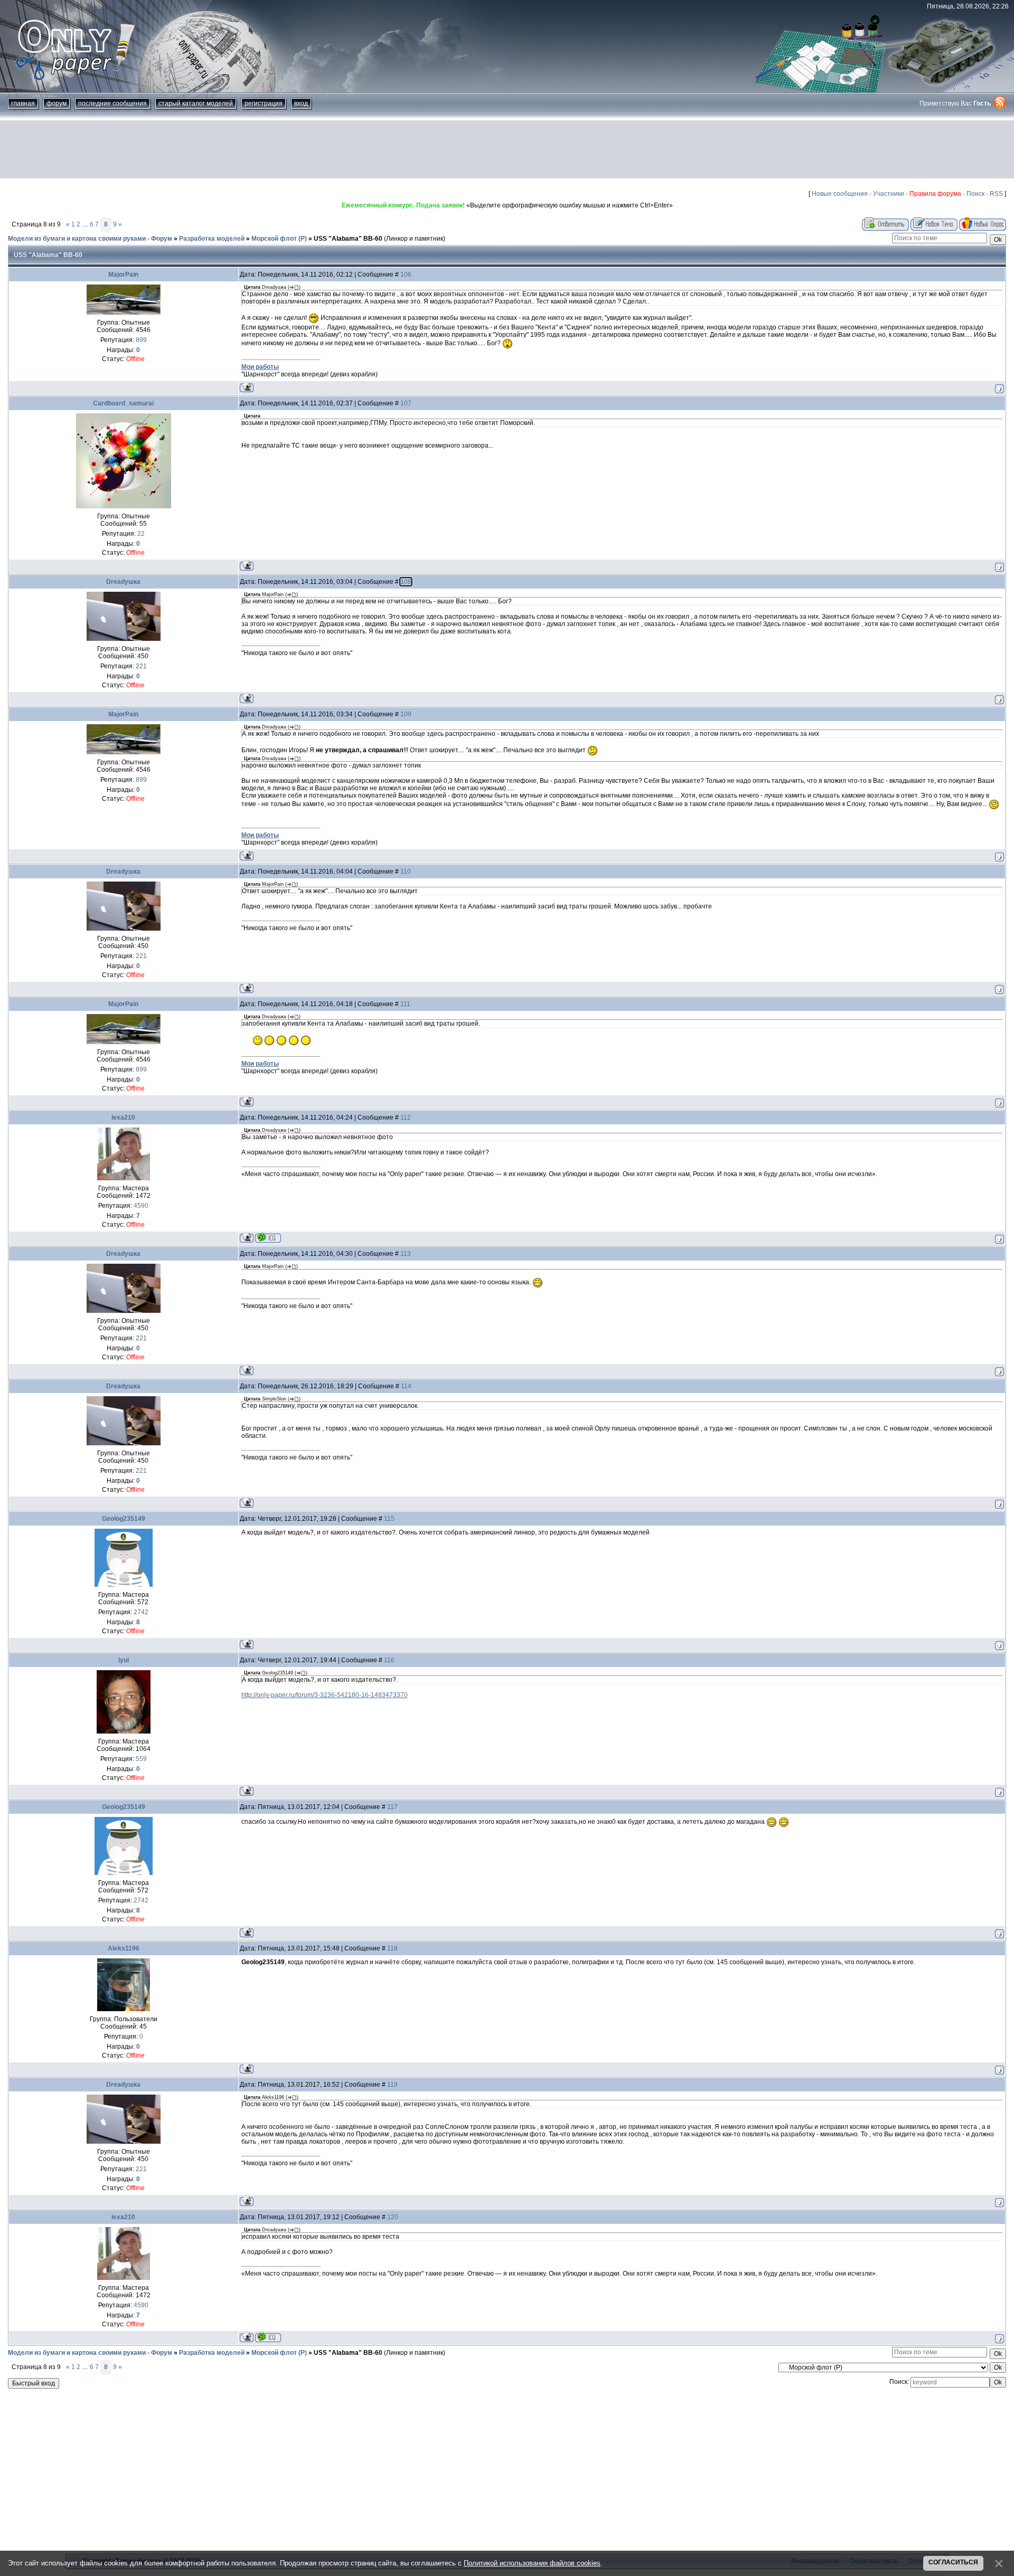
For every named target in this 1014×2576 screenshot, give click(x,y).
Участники (889, 194)
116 (389, 1660)
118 (392, 1948)
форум (57, 103)
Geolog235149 (124, 1519)
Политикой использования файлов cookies (532, 2563)
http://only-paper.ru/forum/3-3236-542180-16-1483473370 (325, 1695)
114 (406, 1386)
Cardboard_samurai (123, 403)
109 (406, 714)
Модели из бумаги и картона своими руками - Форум (90, 239)
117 (392, 1807)
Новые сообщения (840, 194)
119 (392, 2085)
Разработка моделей (212, 239)
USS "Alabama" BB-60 (348, 239)
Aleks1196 (124, 1948)
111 (405, 1004)
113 (406, 1254)
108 (406, 582)
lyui (124, 1660)
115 (389, 1519)
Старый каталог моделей (196, 103)
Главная (23, 103)
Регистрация (264, 103)
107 (406, 403)
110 (406, 872)
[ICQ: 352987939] (268, 1238)
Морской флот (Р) (279, 239)
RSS (996, 194)
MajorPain (123, 274)
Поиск (975, 194)
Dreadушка (123, 582)
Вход (301, 103)
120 (393, 2217)
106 (406, 274)
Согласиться (953, 2562)
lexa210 (123, 1117)
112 (406, 1117)
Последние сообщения (112, 103)
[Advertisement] (507, 149)
